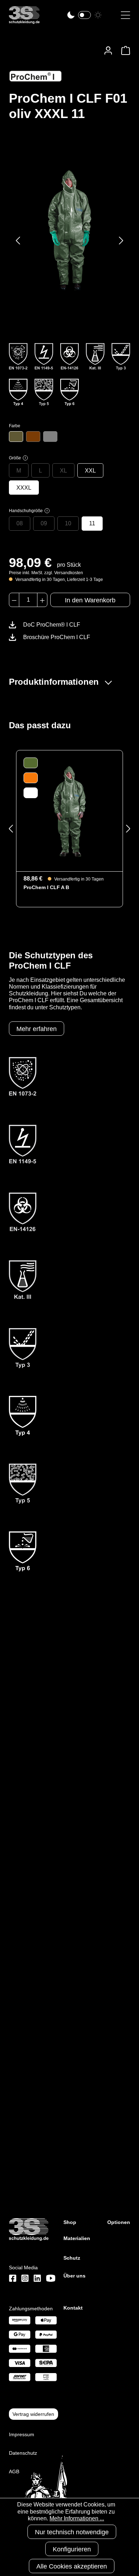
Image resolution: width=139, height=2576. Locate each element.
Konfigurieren (72, 2549)
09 (44, 523)
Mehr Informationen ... (77, 2518)
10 (68, 523)
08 (20, 523)
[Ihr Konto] (108, 50)
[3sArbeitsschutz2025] (24, 21)
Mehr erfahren (37, 1029)
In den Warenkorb (90, 600)
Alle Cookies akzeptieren (72, 2566)
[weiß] (50, 437)
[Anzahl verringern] (14, 600)
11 (92, 523)
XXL (90, 471)
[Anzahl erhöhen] (42, 600)
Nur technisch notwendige (72, 2532)
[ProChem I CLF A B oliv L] (69, 811)
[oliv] (16, 437)
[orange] (33, 437)
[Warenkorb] (123, 50)
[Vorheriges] (18, 241)
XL (63, 471)
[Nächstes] (121, 241)
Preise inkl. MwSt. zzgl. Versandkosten (46, 573)
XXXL (24, 488)
